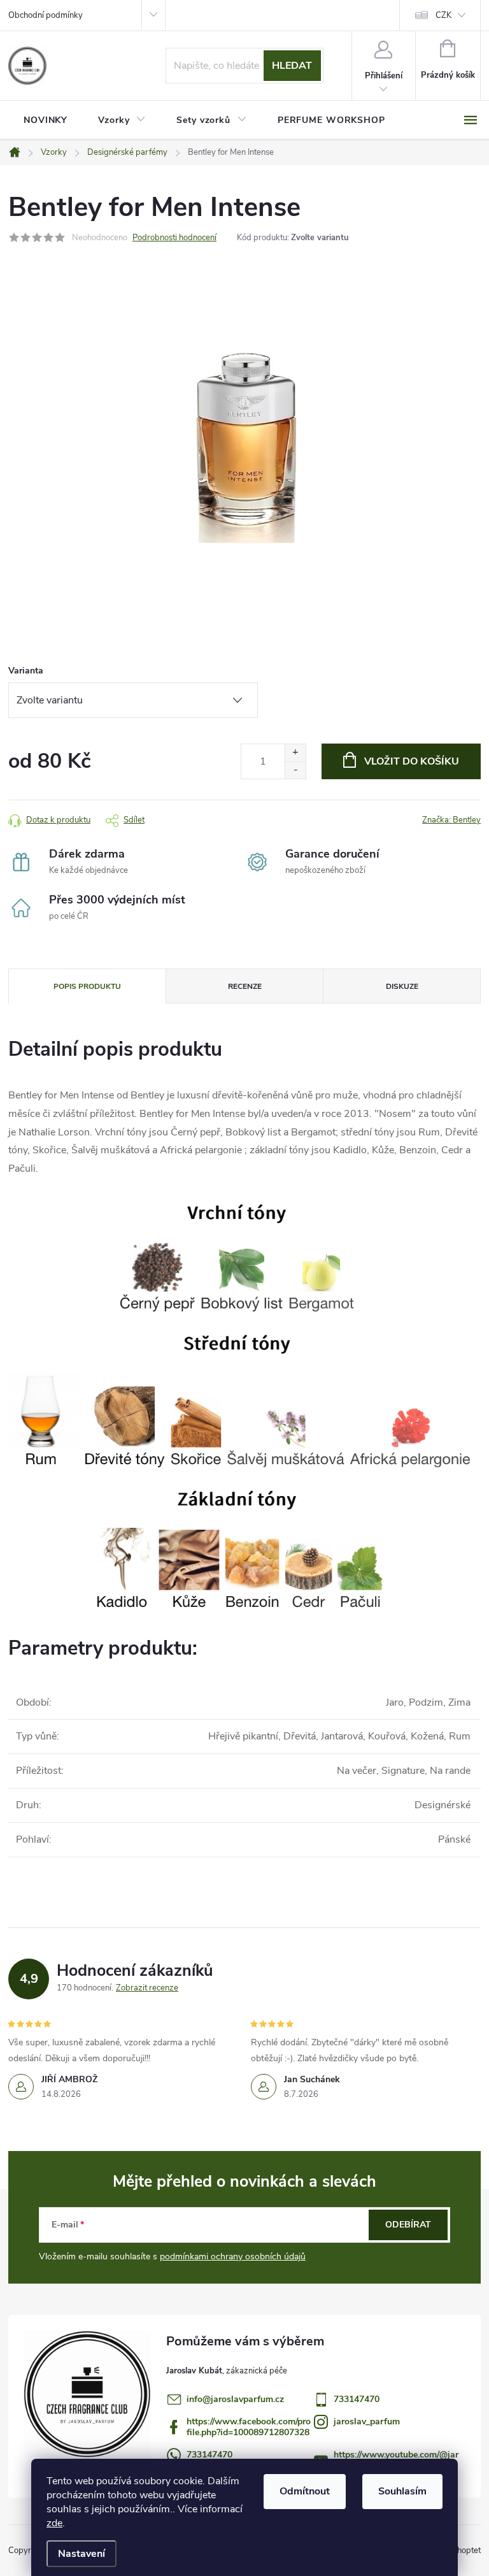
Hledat (292, 66)
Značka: (451, 820)
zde (54, 2523)
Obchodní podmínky (46, 15)
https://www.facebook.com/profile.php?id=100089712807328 (249, 2427)
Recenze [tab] (245, 986)
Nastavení (81, 2554)
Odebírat (408, 2225)
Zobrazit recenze (147, 1988)
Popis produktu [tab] (87, 986)
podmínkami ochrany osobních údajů (233, 2256)
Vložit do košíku (412, 761)
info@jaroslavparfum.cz (235, 2399)
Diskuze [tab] (402, 986)
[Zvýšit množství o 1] (295, 753)
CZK (443, 15)
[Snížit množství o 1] (295, 770)
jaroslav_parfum (367, 2421)
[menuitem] (46, 120)
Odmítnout (305, 2491)
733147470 (357, 2399)
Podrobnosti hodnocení (174, 238)
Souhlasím (402, 2491)
